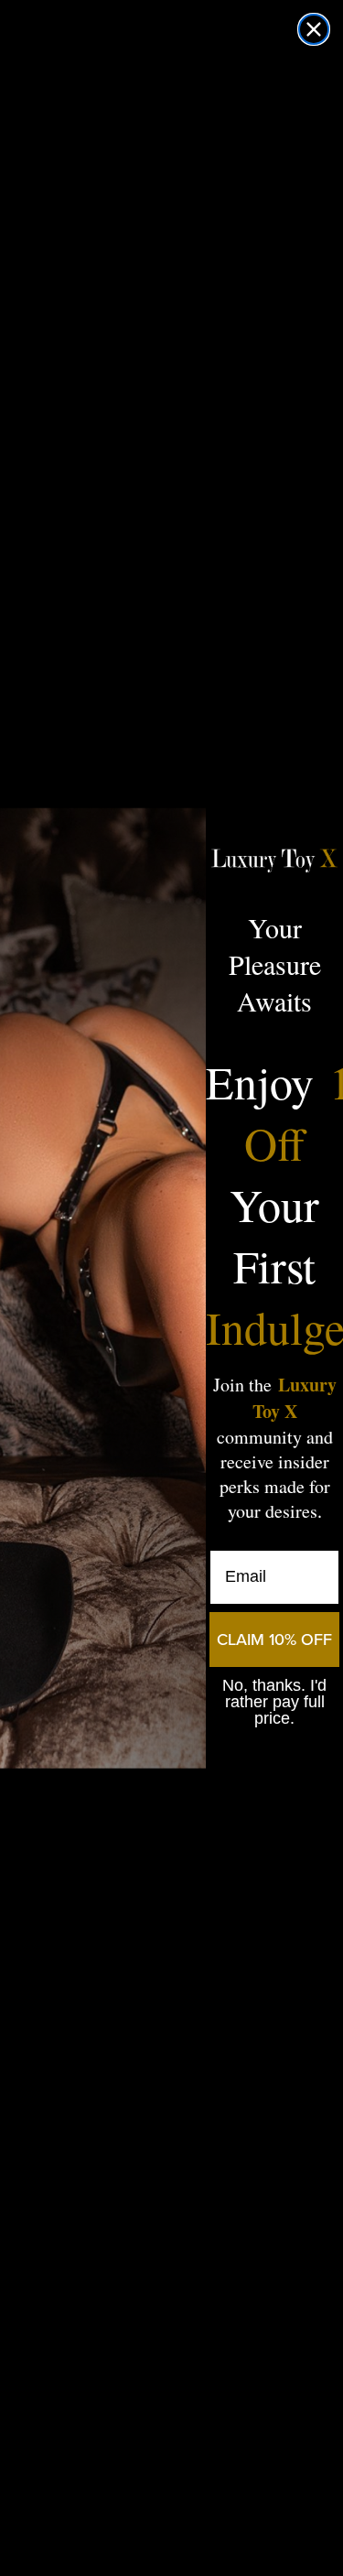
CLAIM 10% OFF (274, 1640)
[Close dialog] (314, 29)
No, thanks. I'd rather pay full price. (274, 1702)
